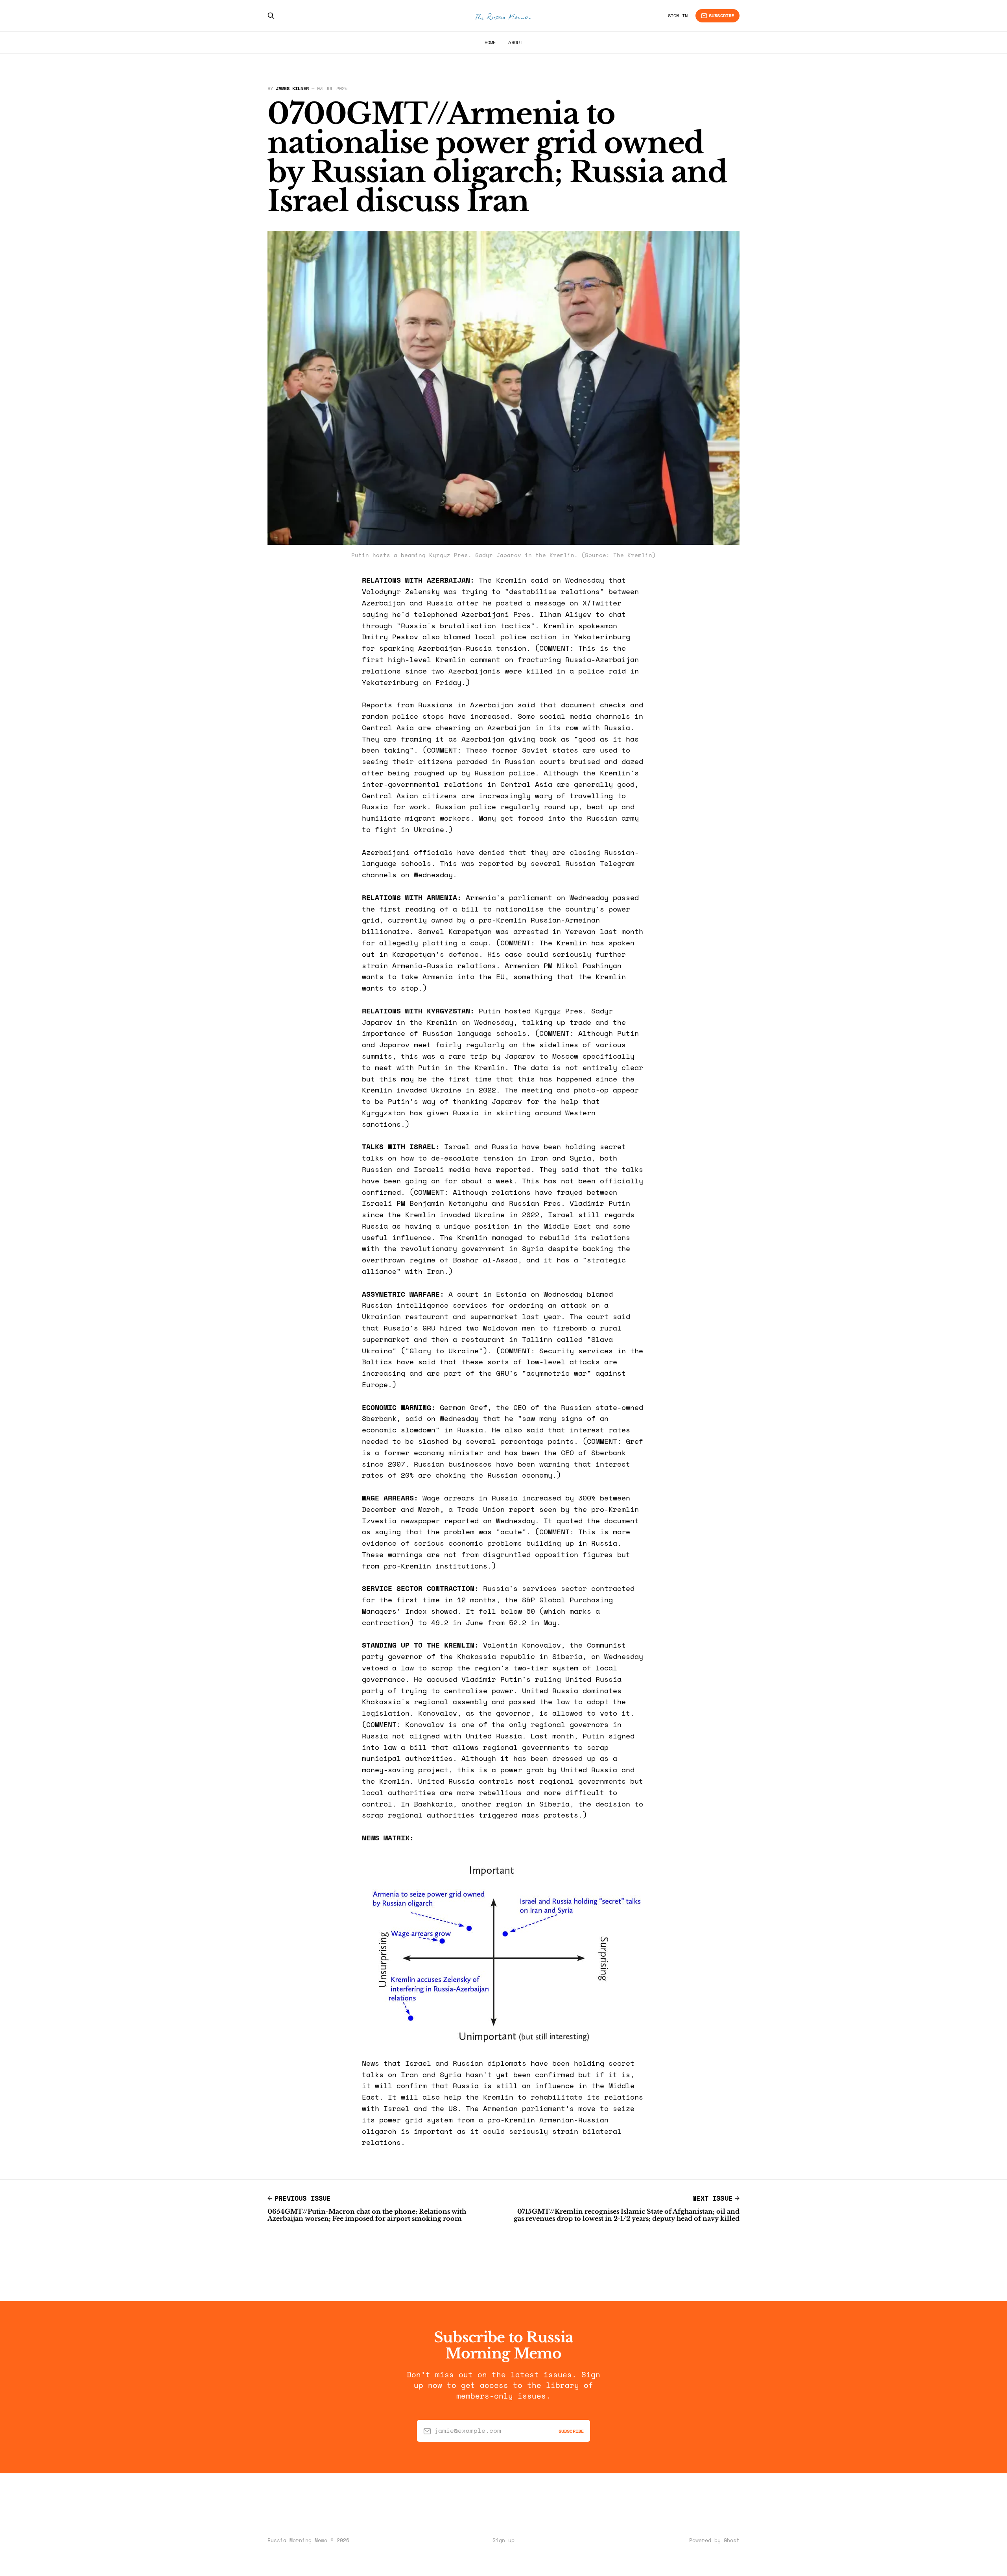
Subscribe (721, 16)
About (515, 42)
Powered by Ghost (714, 2540)
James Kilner (292, 88)
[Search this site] (271, 16)
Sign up (503, 2540)
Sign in (678, 16)
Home (490, 42)
